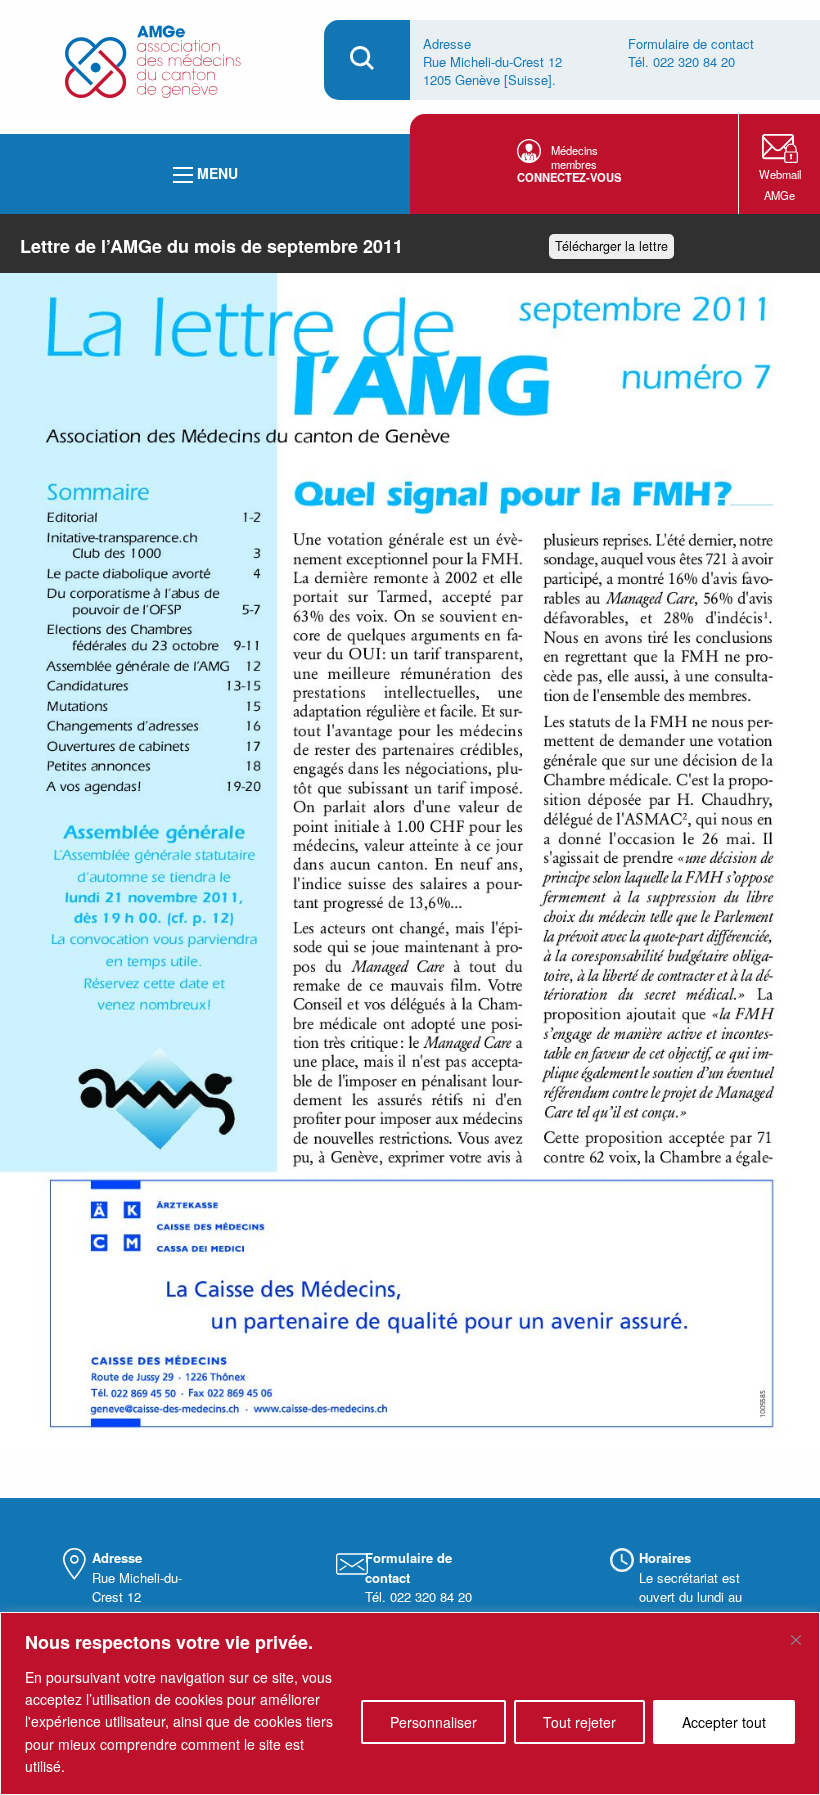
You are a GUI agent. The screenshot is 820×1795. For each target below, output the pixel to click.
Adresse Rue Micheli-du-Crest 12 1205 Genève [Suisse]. (492, 61)
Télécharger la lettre (611, 246)
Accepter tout (724, 1722)
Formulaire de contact (691, 43)
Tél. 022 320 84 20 (681, 61)
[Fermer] (796, 1640)
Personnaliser (433, 1722)
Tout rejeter (579, 1722)
